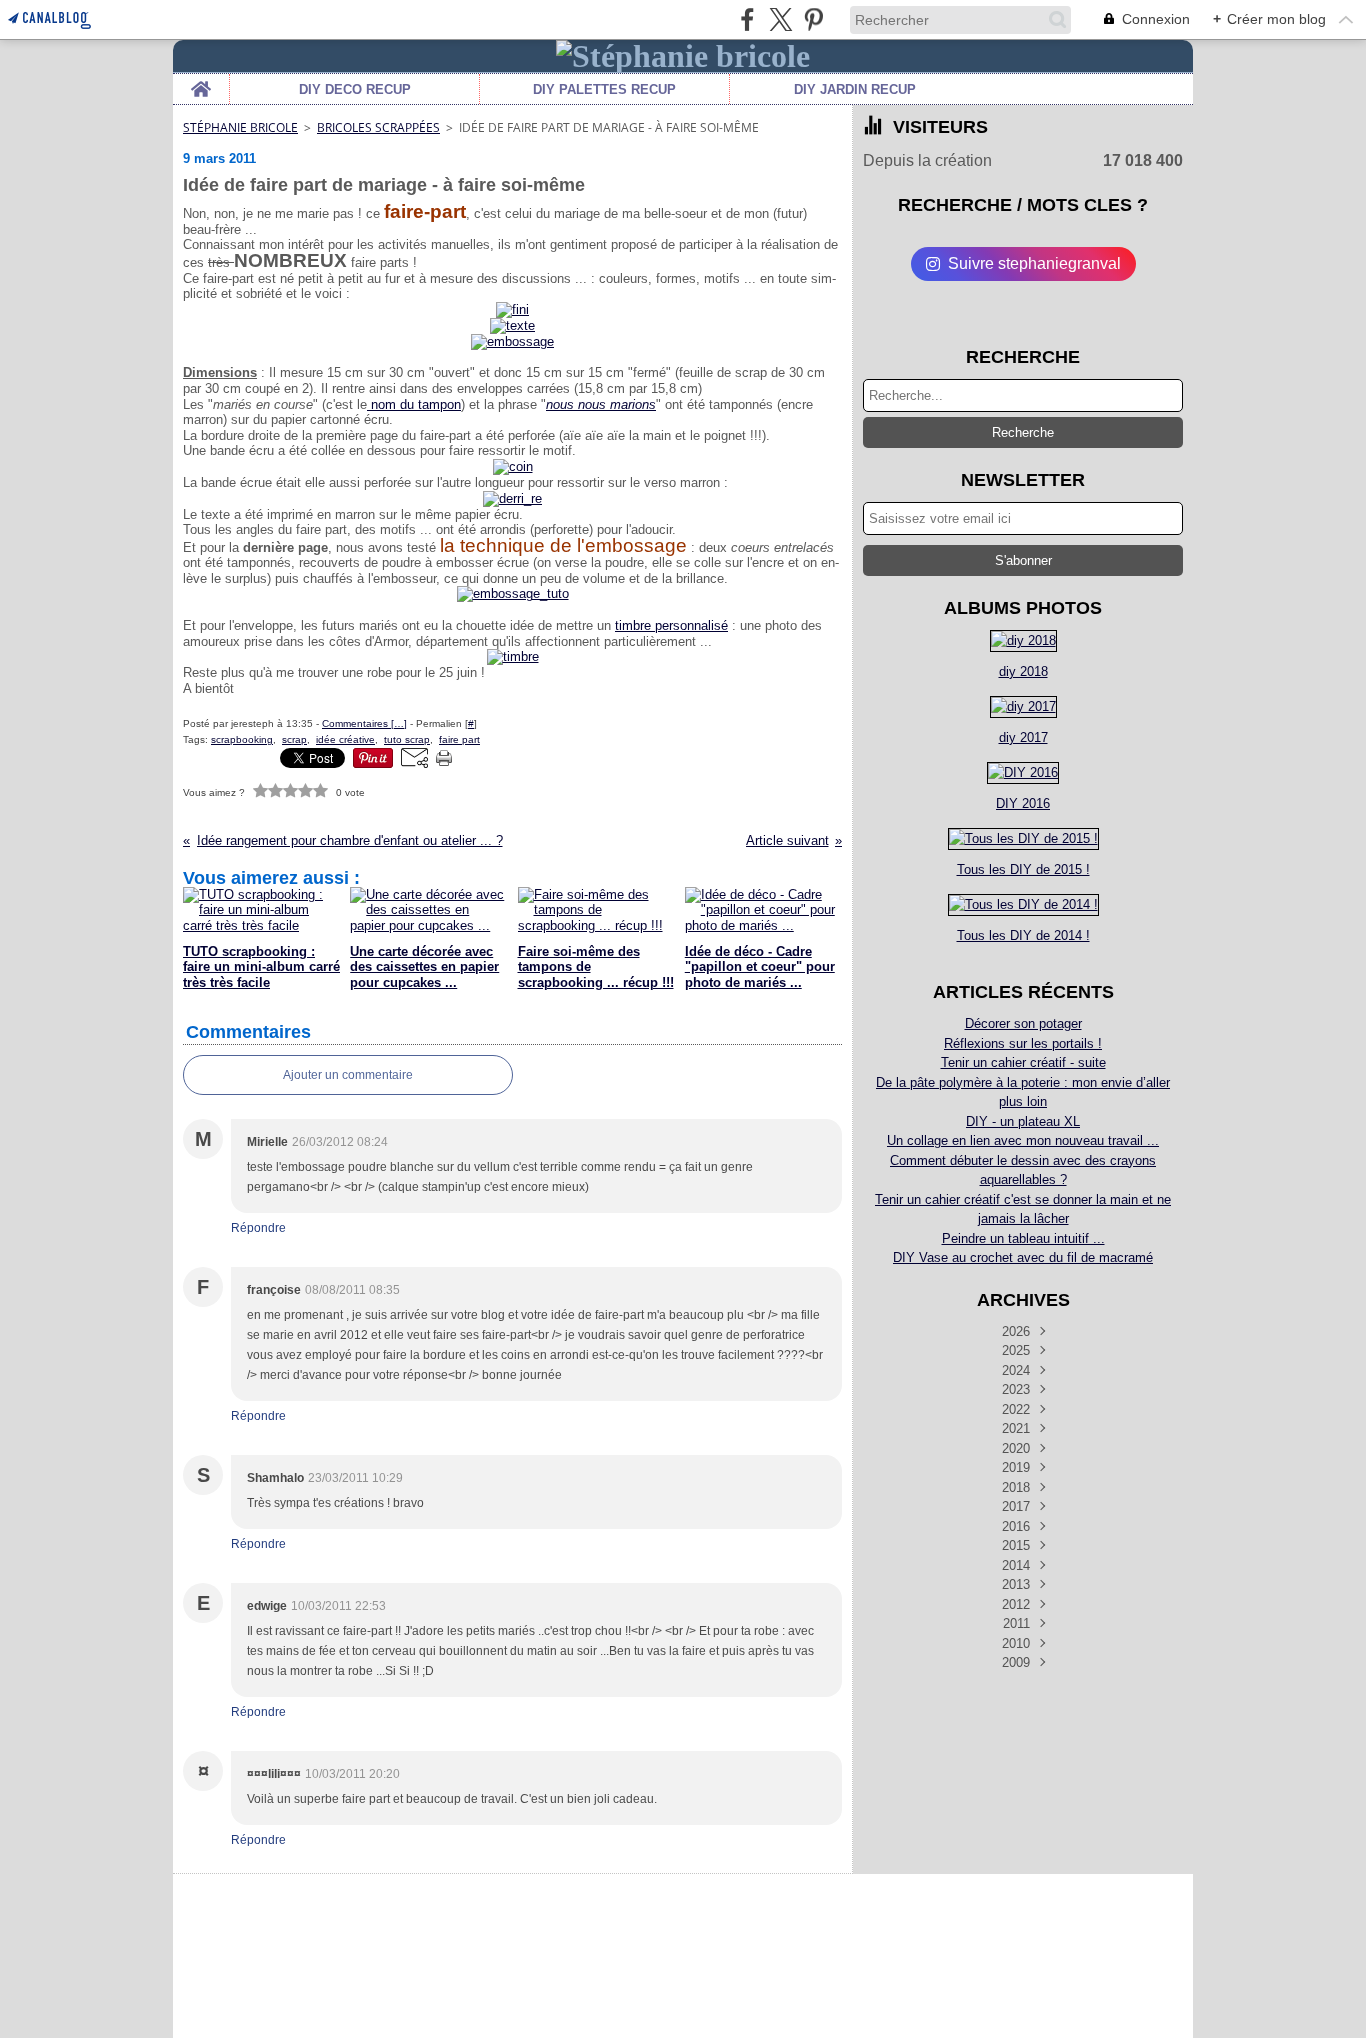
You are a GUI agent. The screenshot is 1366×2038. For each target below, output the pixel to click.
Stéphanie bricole (240, 127)
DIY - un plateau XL (1023, 1121)
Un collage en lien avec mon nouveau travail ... (1023, 1140)
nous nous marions (601, 404)
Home (201, 81)
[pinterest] (813, 19)
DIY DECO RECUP (355, 89)
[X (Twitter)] (780, 19)
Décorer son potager (1023, 1023)
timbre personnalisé (671, 625)
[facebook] (747, 19)
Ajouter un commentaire (348, 1075)
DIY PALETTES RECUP (604, 89)
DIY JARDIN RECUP (855, 89)
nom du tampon (414, 404)
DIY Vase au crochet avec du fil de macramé (1023, 1257)
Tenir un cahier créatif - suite (1023, 1062)
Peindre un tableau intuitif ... (1023, 1238)
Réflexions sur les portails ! (1023, 1043)
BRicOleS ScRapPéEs (378, 127)
